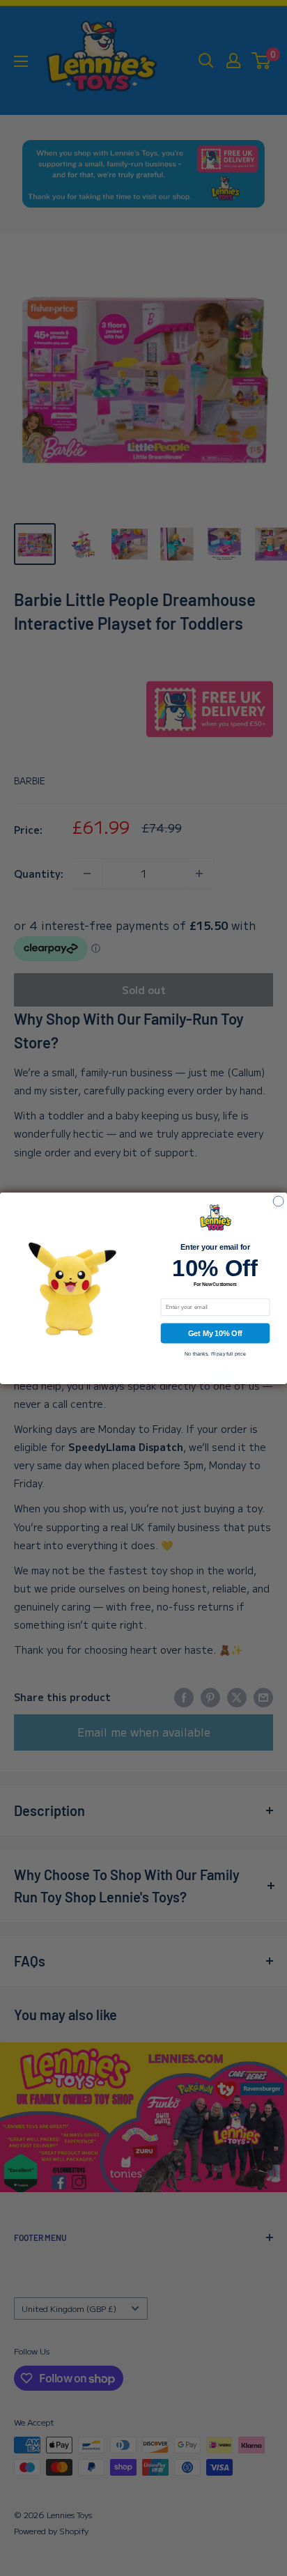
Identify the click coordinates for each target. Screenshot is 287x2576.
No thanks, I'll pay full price (215, 1353)
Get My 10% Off (215, 1333)
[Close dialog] (278, 1201)
